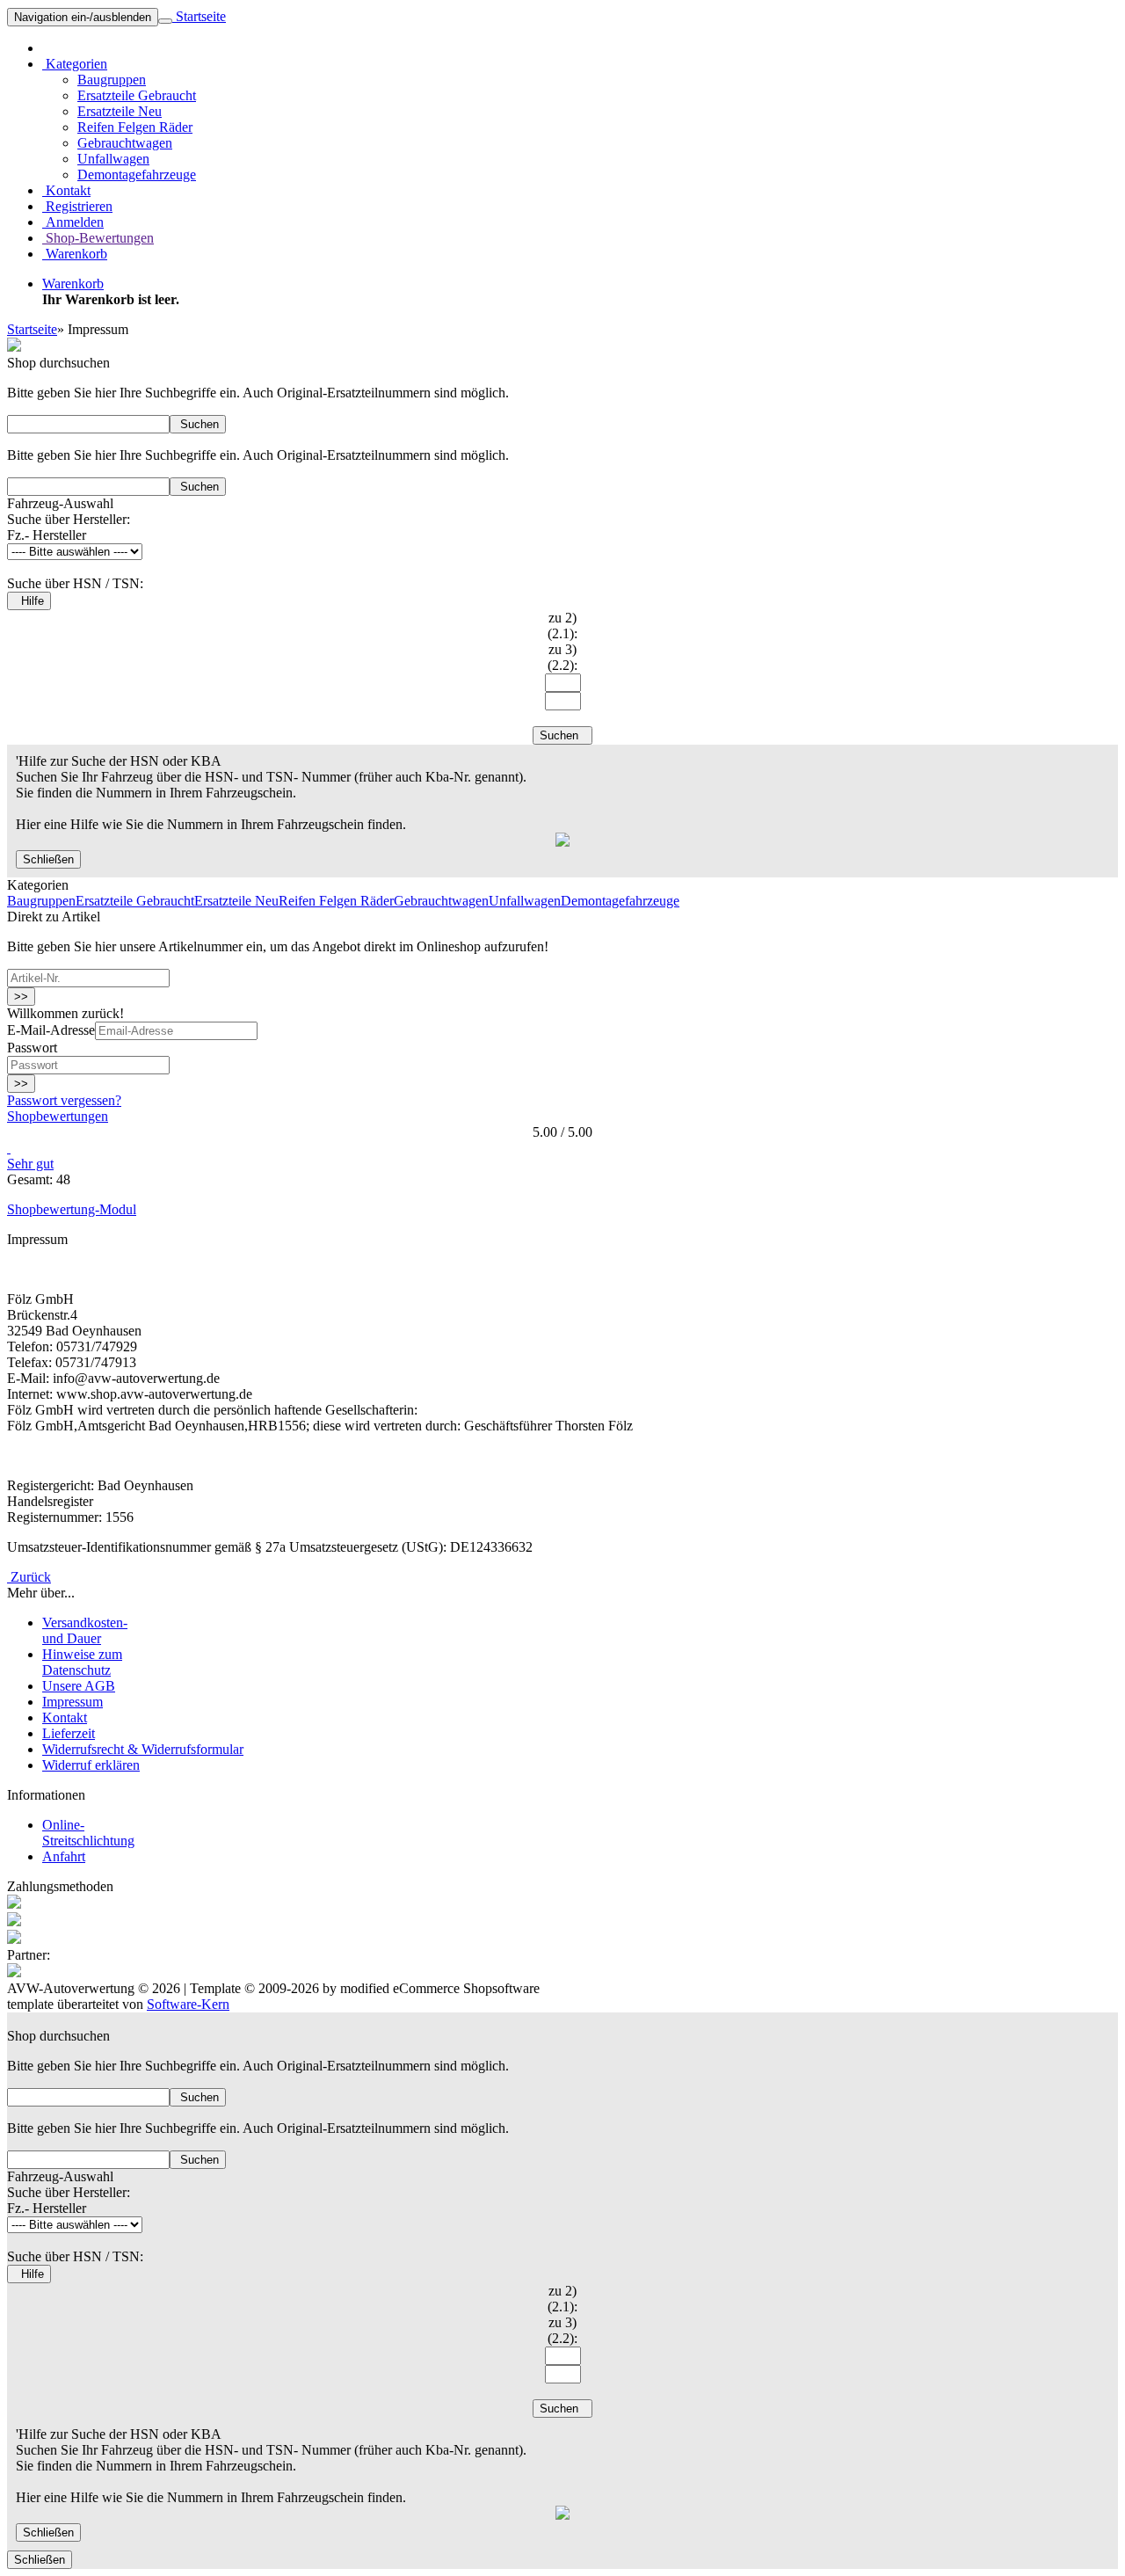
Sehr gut (30, 1164)
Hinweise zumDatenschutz (82, 1662)
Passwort (32, 1048)
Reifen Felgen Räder (135, 127)
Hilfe (29, 601)
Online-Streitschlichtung (88, 1833)
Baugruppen (112, 80)
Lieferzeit (69, 1733)
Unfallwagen (113, 159)
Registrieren (77, 206)
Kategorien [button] (75, 64)
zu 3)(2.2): (562, 657)
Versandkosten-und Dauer (85, 1630)
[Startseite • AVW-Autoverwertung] (14, 347)
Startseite (199, 16)
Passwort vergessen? (64, 1100)
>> (21, 997)
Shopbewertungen (58, 1116)
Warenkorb (75, 254)
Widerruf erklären (91, 1765)
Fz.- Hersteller (47, 535)
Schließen (48, 859)
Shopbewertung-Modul (72, 1209)
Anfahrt (64, 1856)
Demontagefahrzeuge (137, 175)
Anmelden (73, 222)
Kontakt (66, 190)
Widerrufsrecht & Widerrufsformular (143, 1749)
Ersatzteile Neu (120, 111)
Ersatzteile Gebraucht (137, 95)
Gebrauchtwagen (125, 143)
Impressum (73, 1702)
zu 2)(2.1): (562, 626)
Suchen (198, 424)
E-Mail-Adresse (51, 1030)
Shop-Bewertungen (98, 238)
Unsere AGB (79, 1686)
